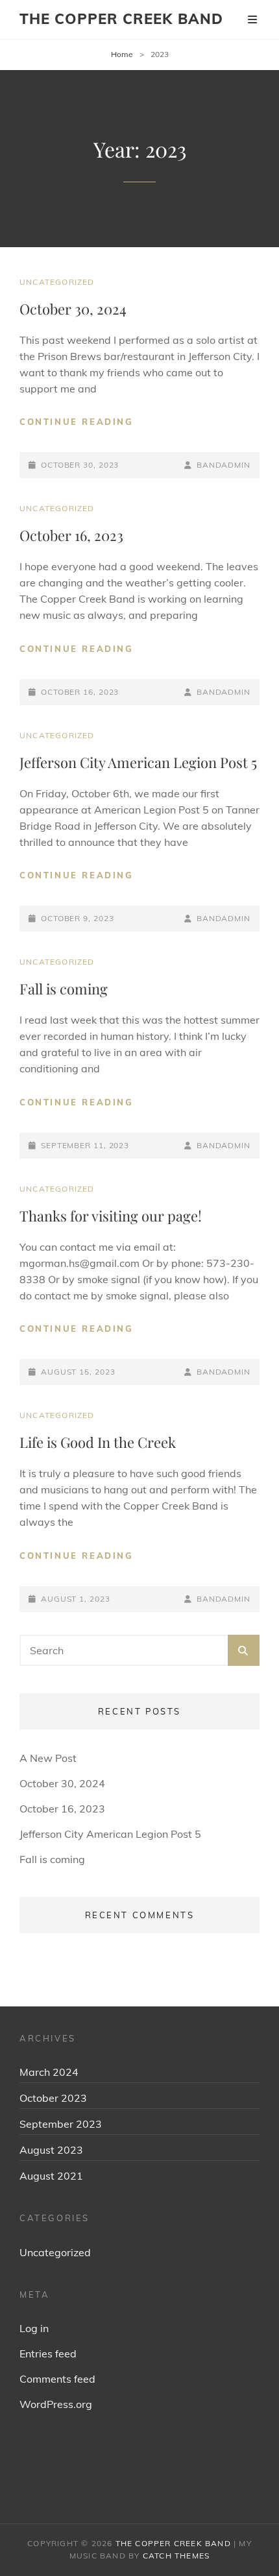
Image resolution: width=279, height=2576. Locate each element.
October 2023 (53, 2098)
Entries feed (48, 2353)
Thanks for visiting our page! (111, 1216)
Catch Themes (176, 2556)
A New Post (48, 1758)
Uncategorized (57, 282)
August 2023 (51, 2150)
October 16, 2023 (71, 535)
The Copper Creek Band (121, 19)
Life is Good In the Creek (98, 1442)
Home (122, 54)
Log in (34, 2328)
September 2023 (61, 2124)
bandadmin (224, 465)
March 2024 (49, 2072)
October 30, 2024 (73, 309)
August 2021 (51, 2176)
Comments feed (57, 2379)
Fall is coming (64, 989)
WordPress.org (56, 2404)
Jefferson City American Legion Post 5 (138, 762)
